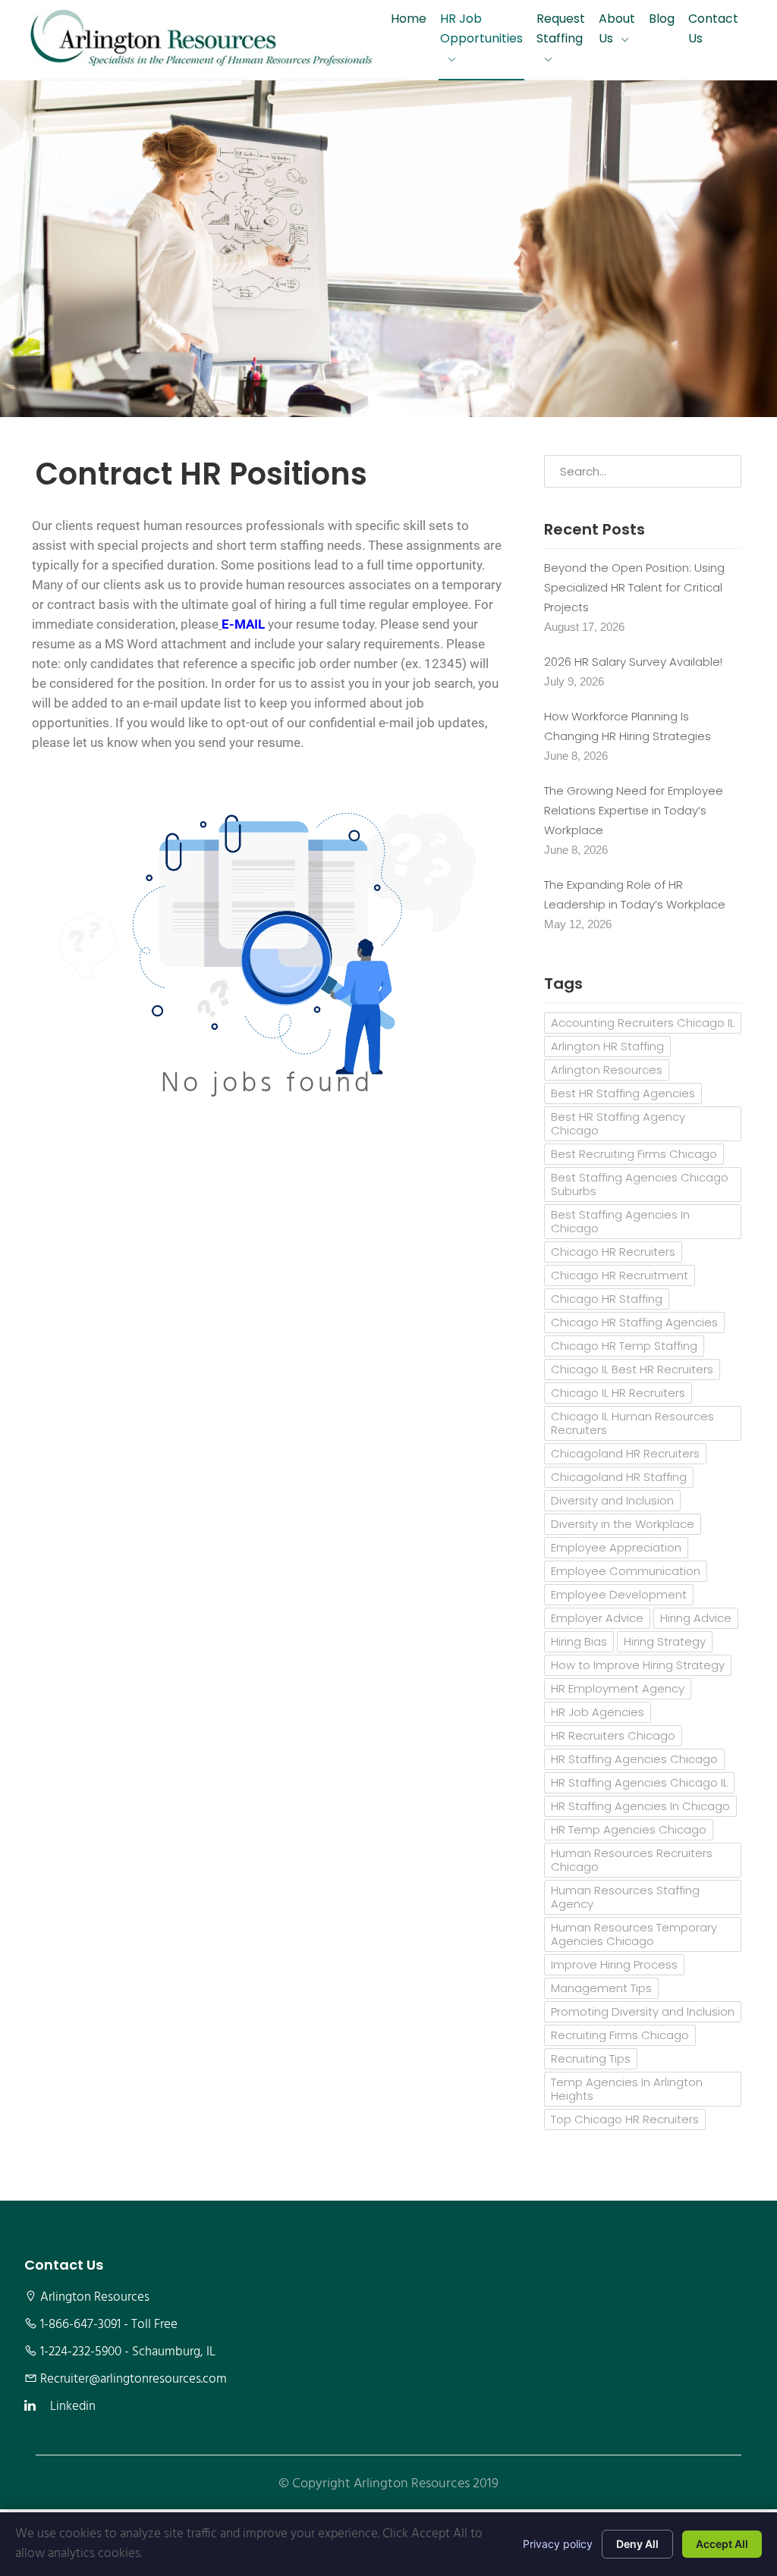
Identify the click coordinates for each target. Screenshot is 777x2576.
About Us (617, 28)
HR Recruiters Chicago (613, 1735)
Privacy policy (558, 2544)
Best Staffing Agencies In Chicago (620, 1221)
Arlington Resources (607, 1070)
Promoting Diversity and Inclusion (643, 2011)
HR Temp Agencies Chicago (629, 1829)
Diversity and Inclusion (612, 1500)
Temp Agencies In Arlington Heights (627, 2089)
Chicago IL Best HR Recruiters (632, 1369)
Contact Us (713, 28)
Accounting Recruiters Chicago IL (643, 1023)
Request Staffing (561, 28)
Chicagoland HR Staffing (619, 1477)
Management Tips (601, 1988)
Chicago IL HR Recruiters (618, 1393)
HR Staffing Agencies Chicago (634, 1759)
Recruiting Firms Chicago (620, 2035)
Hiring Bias (579, 1641)
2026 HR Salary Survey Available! (633, 662)
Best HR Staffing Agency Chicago (618, 1123)
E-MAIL (243, 624)
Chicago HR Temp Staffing (624, 1346)
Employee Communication (626, 1571)
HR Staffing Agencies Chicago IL (639, 1782)
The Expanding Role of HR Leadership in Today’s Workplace (635, 894)
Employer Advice (597, 1618)
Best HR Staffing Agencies (623, 1093)
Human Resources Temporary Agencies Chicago (634, 1934)
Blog (662, 19)
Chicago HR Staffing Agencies (634, 1322)
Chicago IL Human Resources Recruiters (632, 1423)
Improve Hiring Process (614, 1964)
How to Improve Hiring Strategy (638, 1665)
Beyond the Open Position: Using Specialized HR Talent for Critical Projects (634, 587)
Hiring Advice (696, 1618)
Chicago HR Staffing (607, 1299)
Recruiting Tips (591, 2058)
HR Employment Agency (618, 1688)
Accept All (722, 2544)
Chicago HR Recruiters (613, 1252)
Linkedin (73, 2407)
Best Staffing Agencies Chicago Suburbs (640, 1184)
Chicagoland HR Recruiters (625, 1453)
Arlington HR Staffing (607, 1046)
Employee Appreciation (616, 1547)
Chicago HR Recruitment (620, 1275)
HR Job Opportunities (481, 28)
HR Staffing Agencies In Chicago (640, 1806)
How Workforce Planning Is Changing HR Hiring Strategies (628, 726)
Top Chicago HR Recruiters (625, 2119)
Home (409, 19)
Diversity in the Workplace (623, 1524)
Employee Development (619, 1594)
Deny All (637, 2544)
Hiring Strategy (665, 1641)
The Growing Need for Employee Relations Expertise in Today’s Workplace (634, 810)
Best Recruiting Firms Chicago (634, 1154)
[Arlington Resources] (201, 40)
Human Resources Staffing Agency (625, 1897)
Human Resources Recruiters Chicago (632, 1860)
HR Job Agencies (598, 1712)
